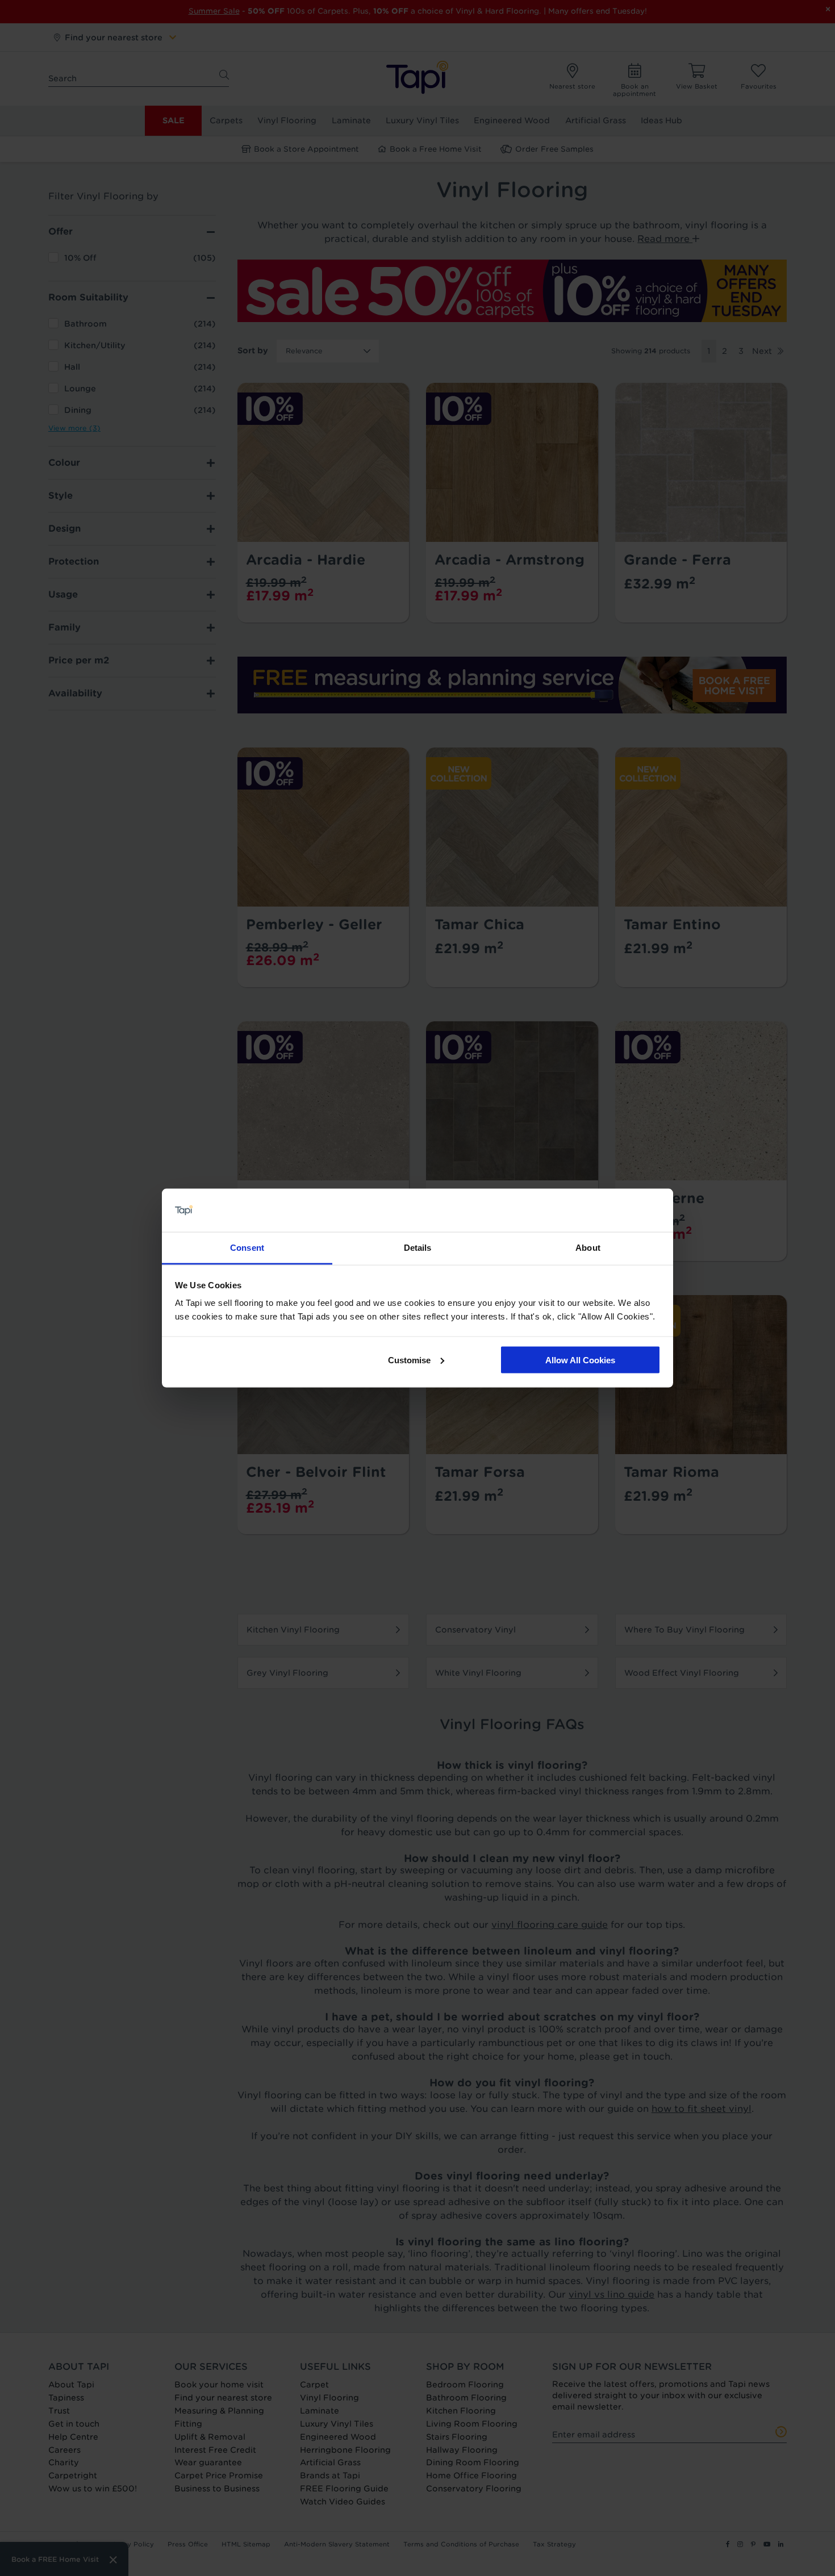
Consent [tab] (247, 1248)
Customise (409, 1360)
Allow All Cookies (580, 1360)
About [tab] (588, 1248)
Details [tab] (418, 1248)
